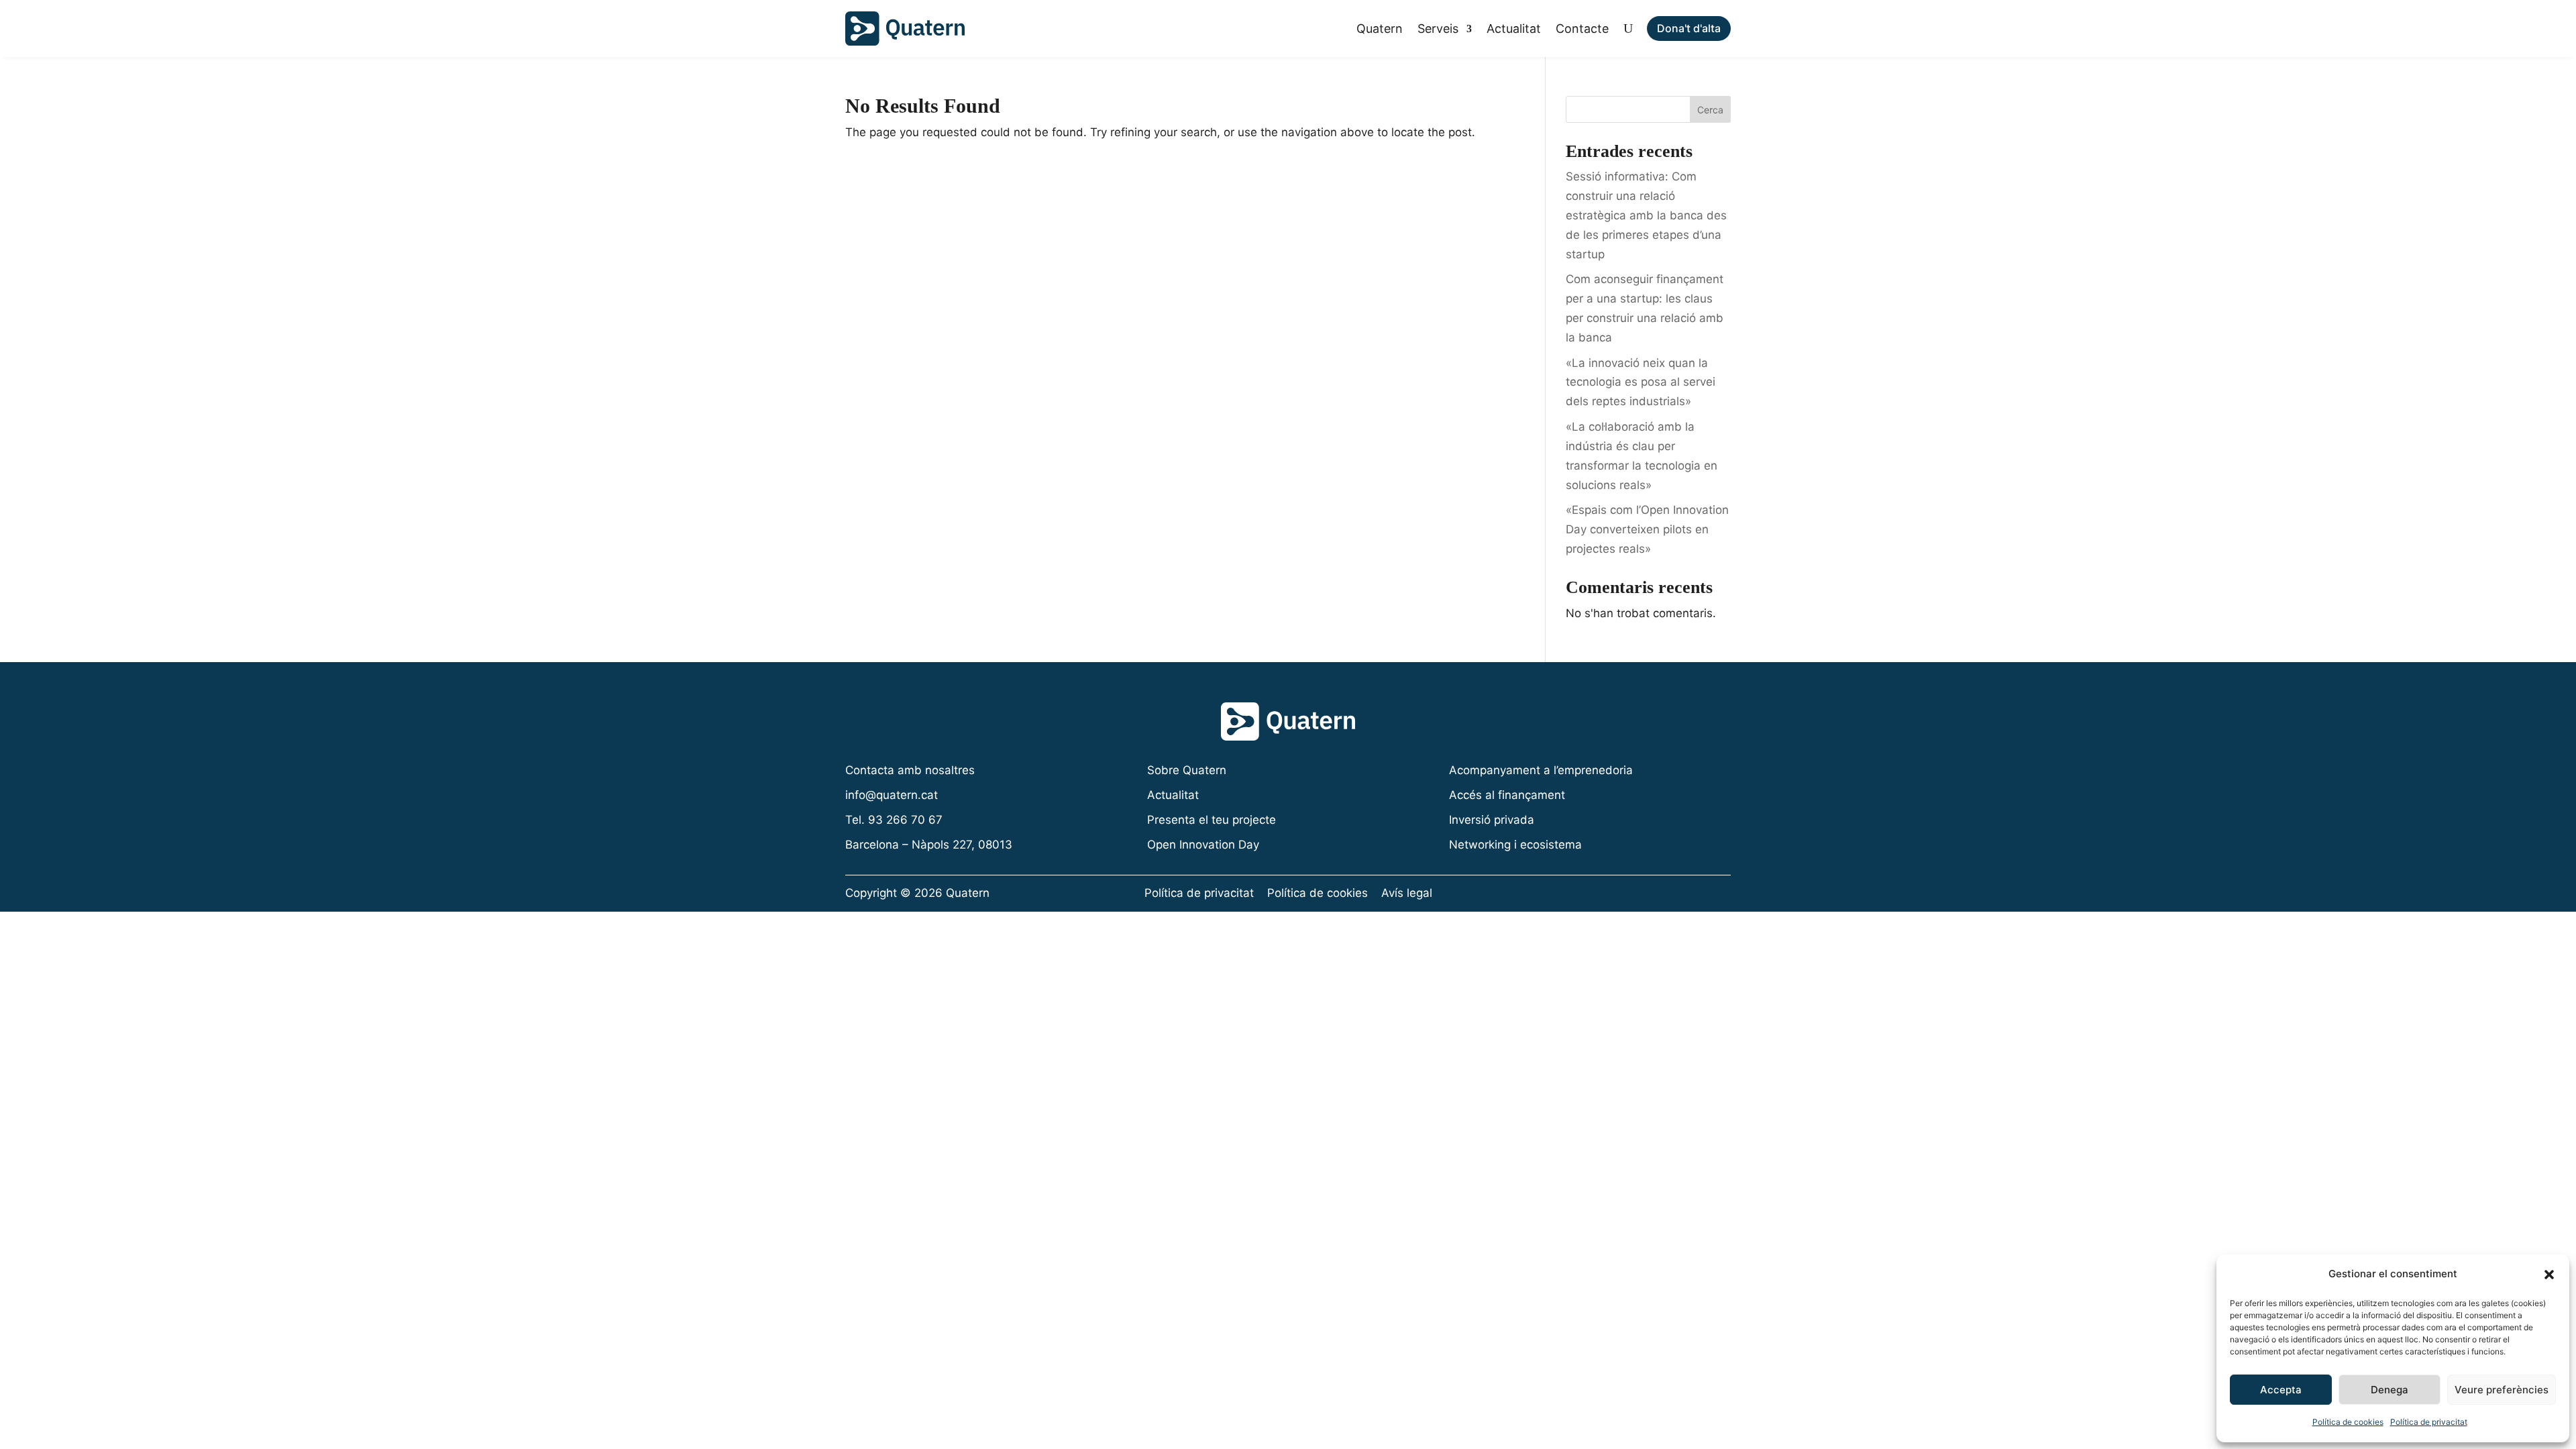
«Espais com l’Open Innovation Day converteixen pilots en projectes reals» (1647, 529)
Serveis (1438, 29)
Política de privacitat (2429, 1422)
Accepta (2281, 1390)
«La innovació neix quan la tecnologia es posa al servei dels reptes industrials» (1641, 382)
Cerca (1710, 110)
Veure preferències (2502, 1390)
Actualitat (1514, 29)
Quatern (1380, 29)
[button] (2549, 1275)
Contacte (1582, 29)
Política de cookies (2348, 1422)
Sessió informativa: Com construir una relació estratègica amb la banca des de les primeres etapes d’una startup (1646, 215)
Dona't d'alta (1689, 28)
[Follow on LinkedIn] (1718, 894)
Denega (2390, 1390)
